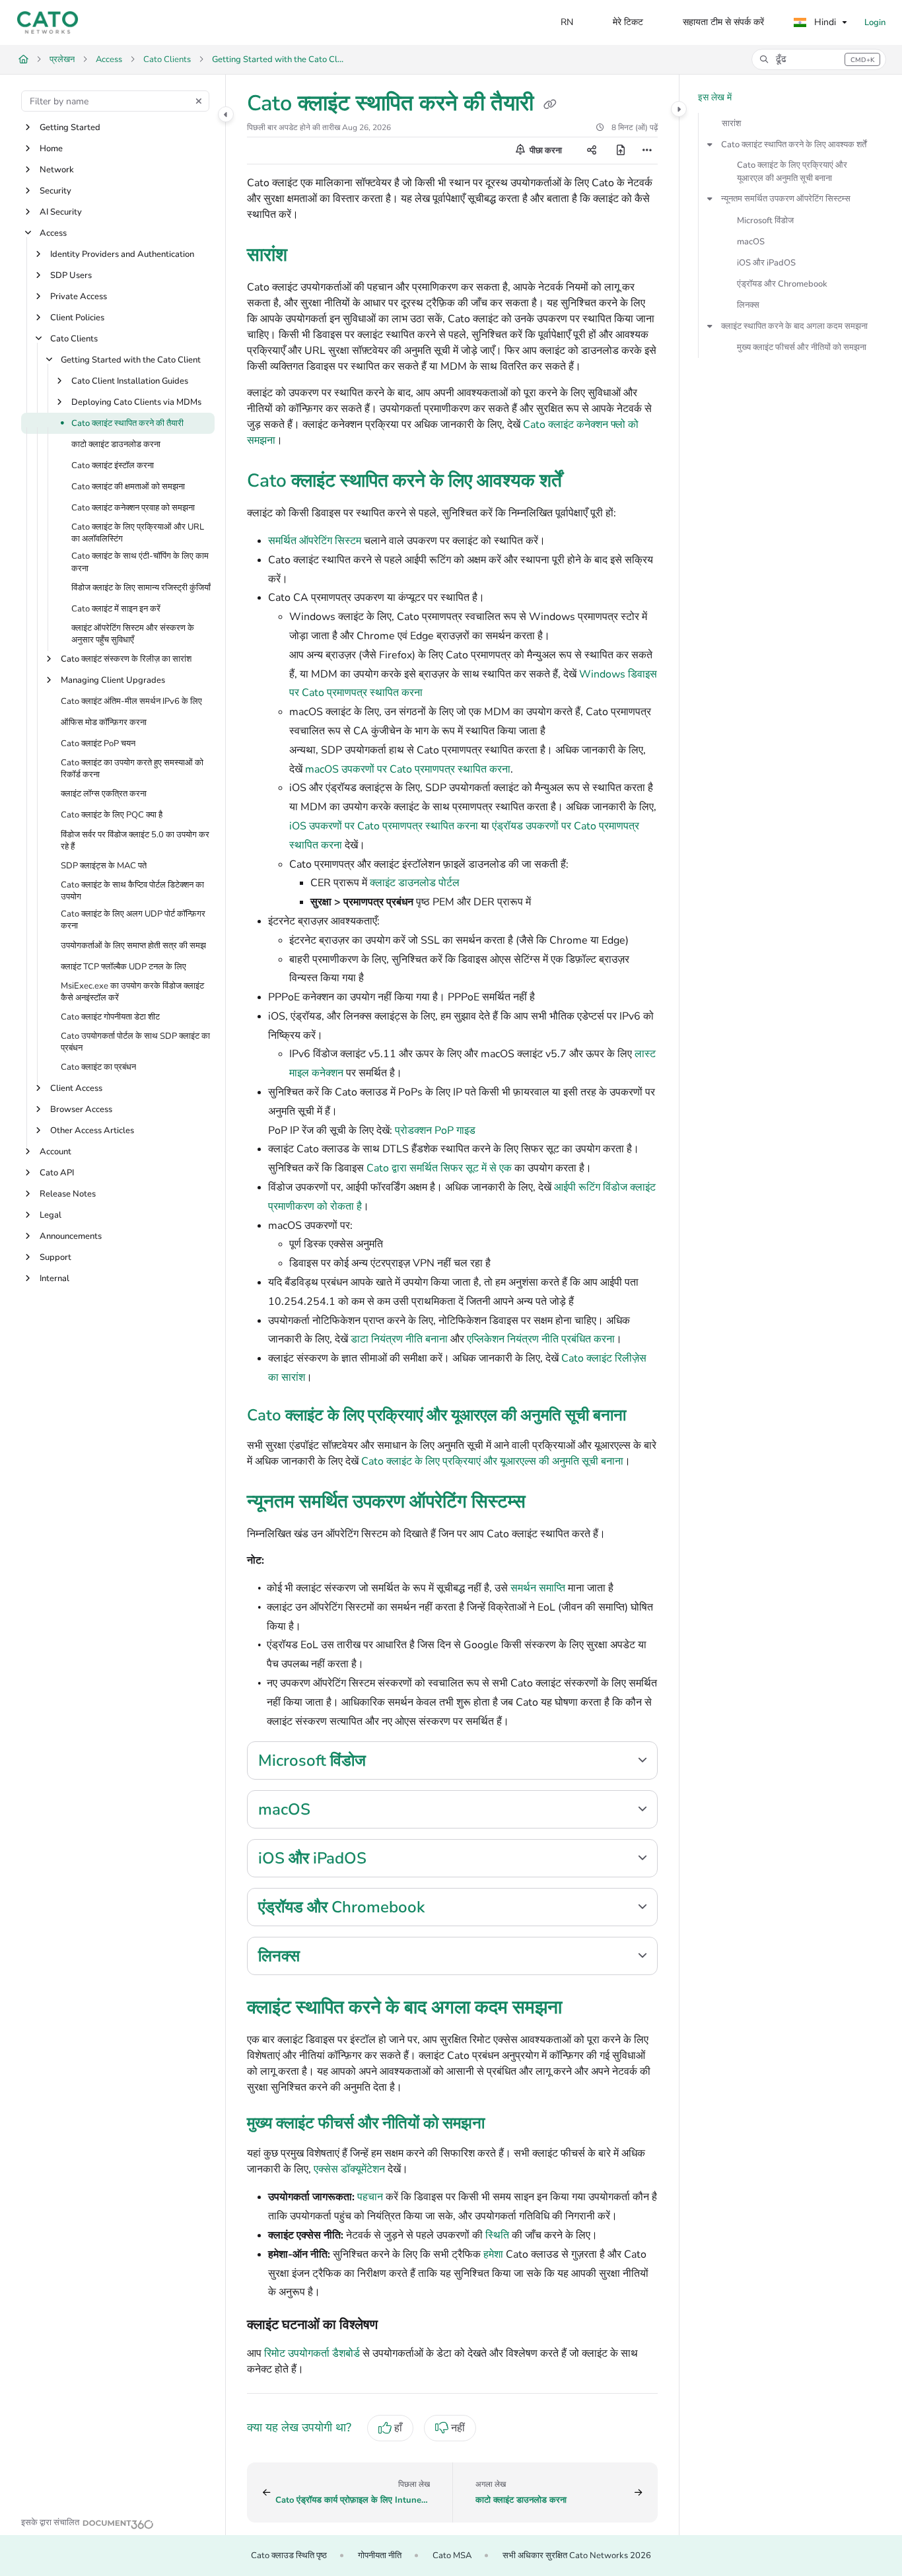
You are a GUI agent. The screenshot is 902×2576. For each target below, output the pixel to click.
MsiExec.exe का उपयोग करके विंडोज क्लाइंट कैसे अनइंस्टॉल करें (132, 992)
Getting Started (70, 127)
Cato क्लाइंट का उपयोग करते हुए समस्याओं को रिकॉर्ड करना (132, 769)
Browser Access (81, 1110)
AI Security (61, 212)
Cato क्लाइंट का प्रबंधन (98, 1068)
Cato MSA (452, 2556)
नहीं (458, 2428)
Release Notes (68, 1195)
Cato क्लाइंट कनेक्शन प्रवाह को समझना (133, 508)
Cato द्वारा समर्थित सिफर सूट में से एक (439, 1168)
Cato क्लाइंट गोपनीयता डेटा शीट (110, 1017)
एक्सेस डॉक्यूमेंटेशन (349, 2169)
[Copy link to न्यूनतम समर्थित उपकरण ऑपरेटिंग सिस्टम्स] (547, 1503)
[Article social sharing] (592, 151)
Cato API (57, 1173)
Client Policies (77, 318)
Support (55, 1258)
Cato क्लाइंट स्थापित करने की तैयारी (127, 423)
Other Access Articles (92, 1131)
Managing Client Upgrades (113, 680)
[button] (819, 59)
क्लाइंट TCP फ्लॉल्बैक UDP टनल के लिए (123, 967)
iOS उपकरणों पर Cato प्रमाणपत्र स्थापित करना (384, 826)
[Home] (48, 22)
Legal (51, 1216)
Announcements (71, 1237)
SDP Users (71, 275)
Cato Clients (167, 59)
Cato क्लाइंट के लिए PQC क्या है (112, 816)
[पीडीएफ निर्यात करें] (621, 151)
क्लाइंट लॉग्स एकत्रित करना (104, 794)
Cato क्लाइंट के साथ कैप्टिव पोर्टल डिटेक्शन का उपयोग (132, 891)
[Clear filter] (199, 101)
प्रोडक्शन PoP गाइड (435, 1131)
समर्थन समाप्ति (538, 1588)
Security (55, 191)
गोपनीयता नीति (380, 2556)
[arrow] (710, 145)
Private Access (79, 296)
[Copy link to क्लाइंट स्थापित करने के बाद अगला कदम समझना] (583, 2009)
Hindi (824, 22)
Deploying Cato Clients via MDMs (136, 402)
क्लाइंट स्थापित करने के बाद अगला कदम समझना (794, 326)
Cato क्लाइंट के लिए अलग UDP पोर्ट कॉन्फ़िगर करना (133, 921)
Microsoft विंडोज (765, 221)
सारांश (731, 123)
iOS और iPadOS (766, 263)
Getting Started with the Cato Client (278, 59)
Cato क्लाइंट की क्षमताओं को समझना (128, 487)
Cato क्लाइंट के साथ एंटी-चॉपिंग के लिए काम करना (140, 563)
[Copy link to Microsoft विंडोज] (387, 1762)
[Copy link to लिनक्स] (321, 1957)
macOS (751, 242)
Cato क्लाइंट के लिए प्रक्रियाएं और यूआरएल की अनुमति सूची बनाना (792, 172)
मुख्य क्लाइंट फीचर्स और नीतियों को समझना (802, 347)
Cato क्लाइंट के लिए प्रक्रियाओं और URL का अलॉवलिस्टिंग (138, 533)
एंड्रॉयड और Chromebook (782, 284)
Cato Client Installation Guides (130, 381)
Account (55, 1152)
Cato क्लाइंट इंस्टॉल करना (113, 466)
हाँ (398, 2428)
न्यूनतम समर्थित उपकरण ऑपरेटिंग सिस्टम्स (786, 199)
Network (57, 170)
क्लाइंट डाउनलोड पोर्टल (415, 883)
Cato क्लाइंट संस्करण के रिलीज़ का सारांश (126, 659)
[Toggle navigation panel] (226, 114)
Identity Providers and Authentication (122, 254)
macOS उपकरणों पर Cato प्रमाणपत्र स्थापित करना (408, 769)
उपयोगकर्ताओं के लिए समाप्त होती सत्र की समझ (133, 946)
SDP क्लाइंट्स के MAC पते (104, 866)
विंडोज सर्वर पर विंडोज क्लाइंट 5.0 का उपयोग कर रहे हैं (135, 841)
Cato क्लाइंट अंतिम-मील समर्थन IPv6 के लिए (131, 701)
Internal (54, 1279)
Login (875, 22)
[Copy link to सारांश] (308, 256)
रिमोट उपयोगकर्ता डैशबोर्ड (312, 2353)
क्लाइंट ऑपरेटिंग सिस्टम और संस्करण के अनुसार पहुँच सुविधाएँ (133, 634)
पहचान (370, 2197)
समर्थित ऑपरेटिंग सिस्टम (315, 541)
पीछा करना (545, 151)
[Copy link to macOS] (331, 1811)
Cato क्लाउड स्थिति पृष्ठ (289, 2556)
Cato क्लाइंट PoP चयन (98, 744)
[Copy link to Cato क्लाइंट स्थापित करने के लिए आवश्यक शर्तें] (583, 482)
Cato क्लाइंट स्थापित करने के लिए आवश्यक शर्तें (794, 145)
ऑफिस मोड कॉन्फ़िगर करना (104, 722)
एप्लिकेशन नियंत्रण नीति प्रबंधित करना (541, 1339)
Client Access (76, 1089)
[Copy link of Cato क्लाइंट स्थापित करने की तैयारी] (550, 105)
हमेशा (493, 2254)
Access (109, 59)
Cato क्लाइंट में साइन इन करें (116, 609)
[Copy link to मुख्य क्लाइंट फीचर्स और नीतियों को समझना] (506, 2124)
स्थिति (497, 2235)
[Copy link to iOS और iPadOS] (388, 1860)
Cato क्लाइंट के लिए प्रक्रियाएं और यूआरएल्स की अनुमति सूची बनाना (492, 1461)
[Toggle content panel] (679, 109)
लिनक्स (748, 305)
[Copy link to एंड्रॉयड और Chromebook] (446, 1908)
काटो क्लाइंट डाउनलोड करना (116, 444)
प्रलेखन (62, 59)
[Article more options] (647, 151)
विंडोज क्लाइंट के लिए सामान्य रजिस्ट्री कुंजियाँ (141, 588)
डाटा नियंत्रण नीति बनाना (399, 1339)
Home (51, 149)
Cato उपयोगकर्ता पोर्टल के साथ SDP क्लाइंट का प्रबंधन (135, 1042)
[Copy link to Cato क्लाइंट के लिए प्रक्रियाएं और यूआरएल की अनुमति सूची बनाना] (647, 1416)
